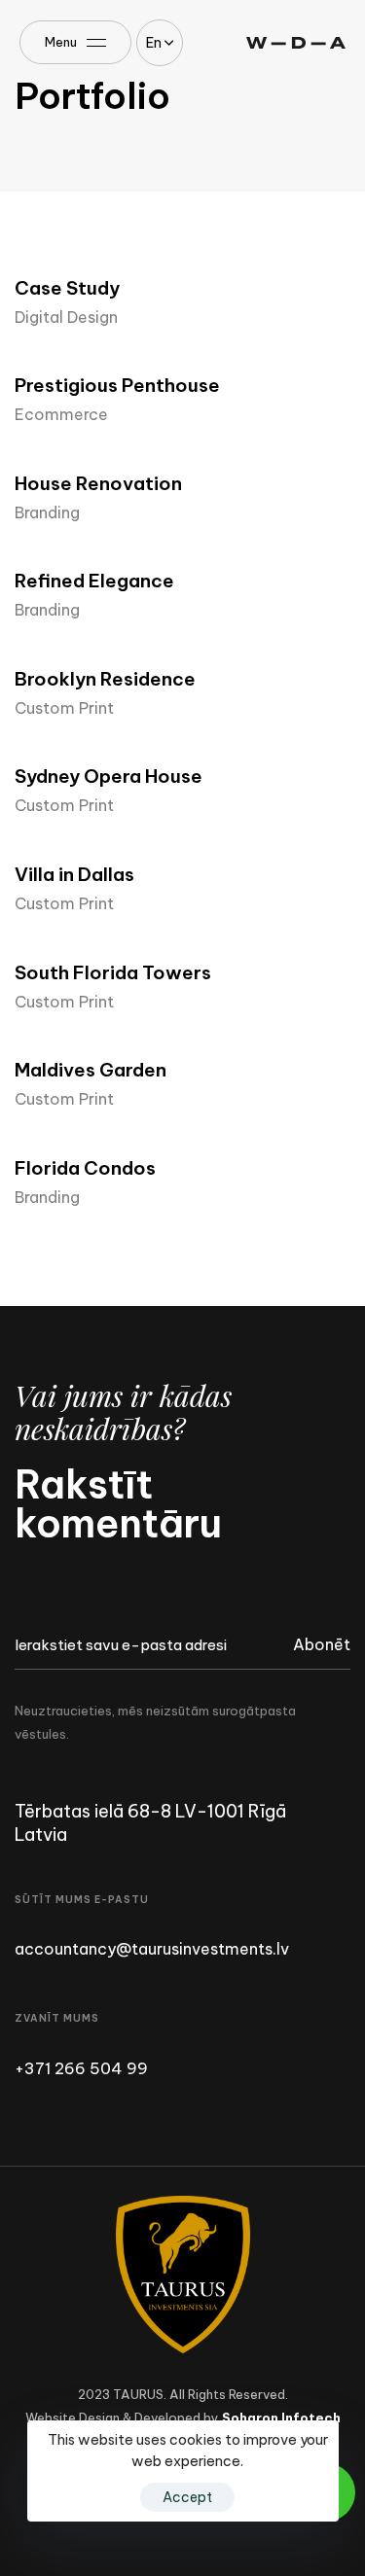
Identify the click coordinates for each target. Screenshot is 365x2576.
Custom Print (64, 708)
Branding (47, 512)
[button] (160, 43)
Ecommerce (61, 414)
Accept (187, 2497)
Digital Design (66, 317)
